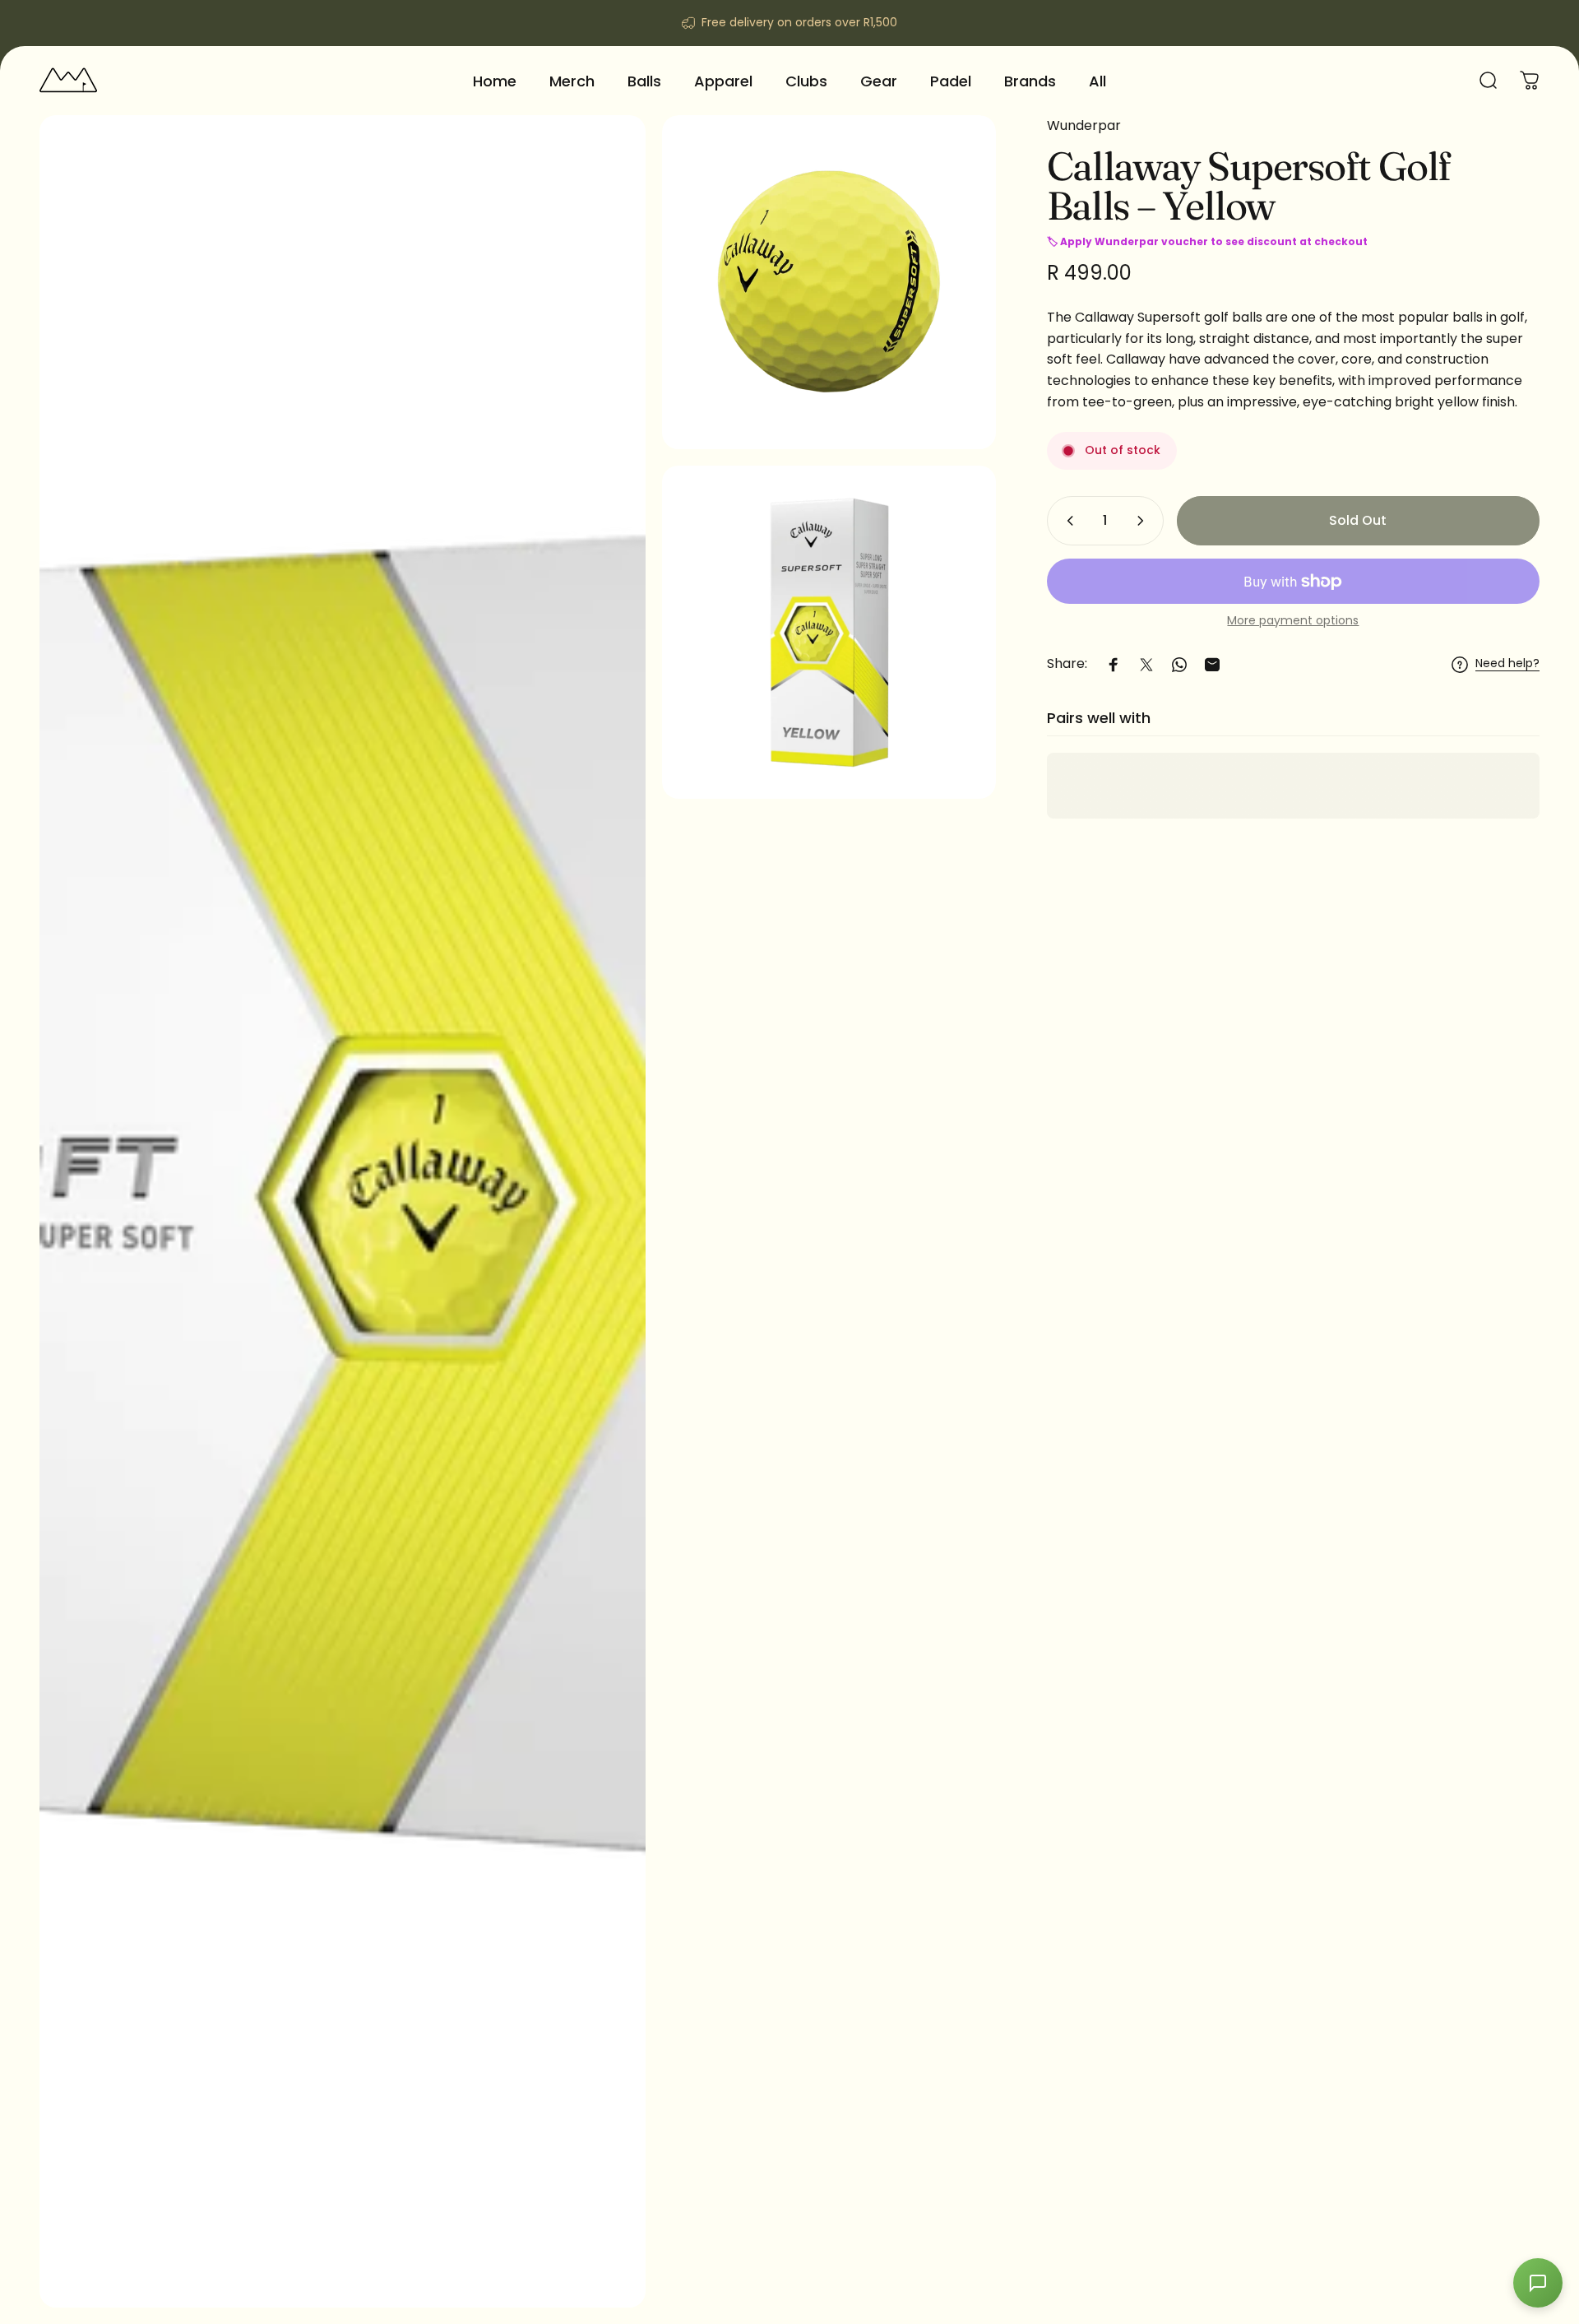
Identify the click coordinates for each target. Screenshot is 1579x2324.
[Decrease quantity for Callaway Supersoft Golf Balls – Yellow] (1067, 521)
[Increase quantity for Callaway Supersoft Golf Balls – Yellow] (1144, 521)
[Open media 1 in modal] (343, 1211)
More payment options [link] (1293, 621)
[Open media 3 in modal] (829, 633)
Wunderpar (1084, 125)
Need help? (1507, 665)
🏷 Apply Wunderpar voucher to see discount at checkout (1207, 242)
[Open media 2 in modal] (829, 282)
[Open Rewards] (1538, 2283)
